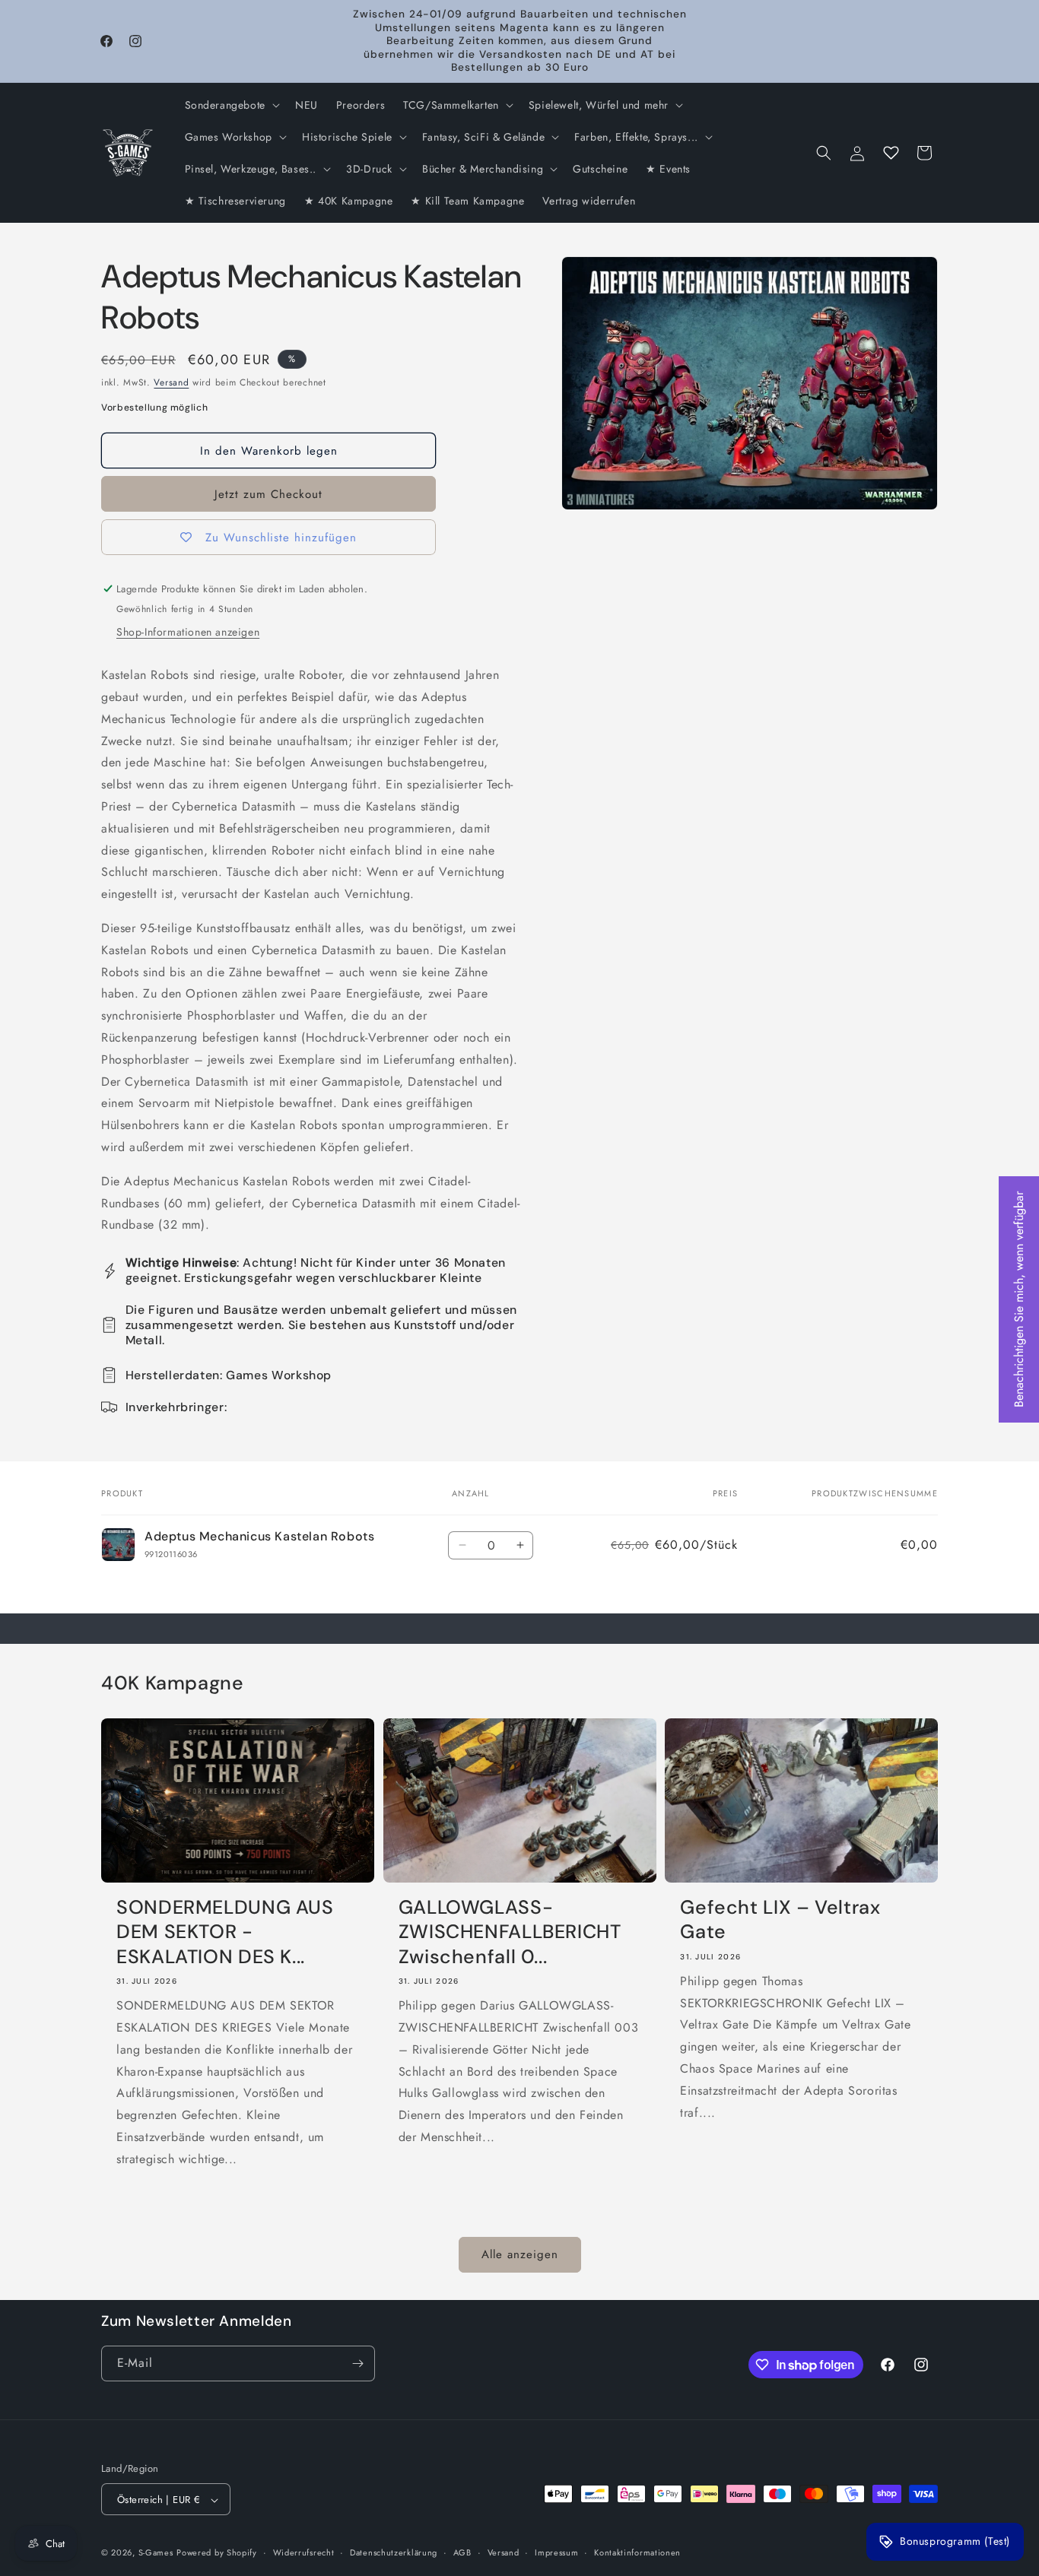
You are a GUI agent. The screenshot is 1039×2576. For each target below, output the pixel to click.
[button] (231, 105)
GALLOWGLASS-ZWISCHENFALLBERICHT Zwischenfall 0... (510, 1932)
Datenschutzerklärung (394, 2552)
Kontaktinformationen (637, 2552)
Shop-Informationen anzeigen (188, 632)
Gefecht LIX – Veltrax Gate (780, 1920)
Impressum (556, 2552)
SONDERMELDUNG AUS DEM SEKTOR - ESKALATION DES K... (225, 1932)
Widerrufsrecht (304, 2552)
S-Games (156, 2553)
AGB (462, 2552)
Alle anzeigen (520, 2254)
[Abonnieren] (357, 2363)
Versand (171, 382)
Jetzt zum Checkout (268, 494)
